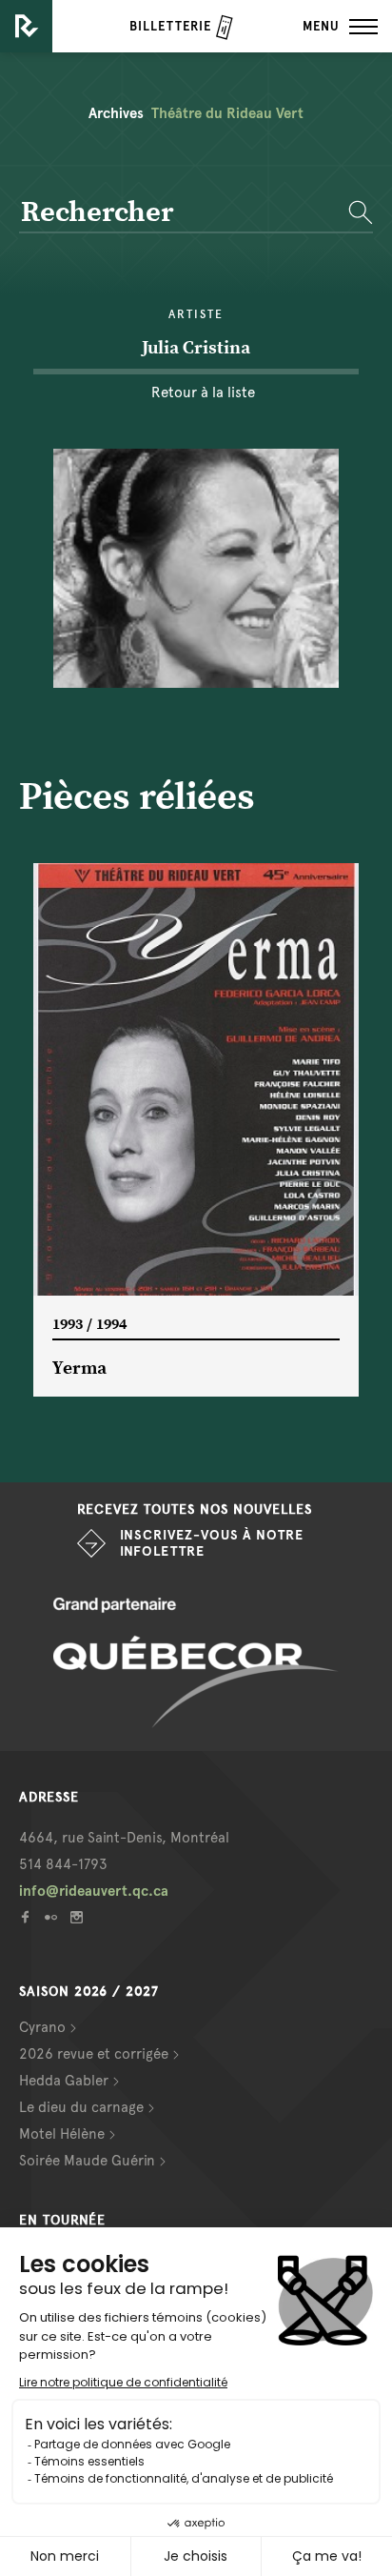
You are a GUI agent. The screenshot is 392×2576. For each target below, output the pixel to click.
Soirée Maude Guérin (87, 2161)
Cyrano (42, 2027)
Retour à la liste (203, 392)
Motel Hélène (62, 2134)
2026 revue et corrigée (94, 2054)
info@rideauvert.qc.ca (94, 1891)
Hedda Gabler (64, 2081)
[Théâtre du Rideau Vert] (26, 26)
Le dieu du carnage (81, 2107)
